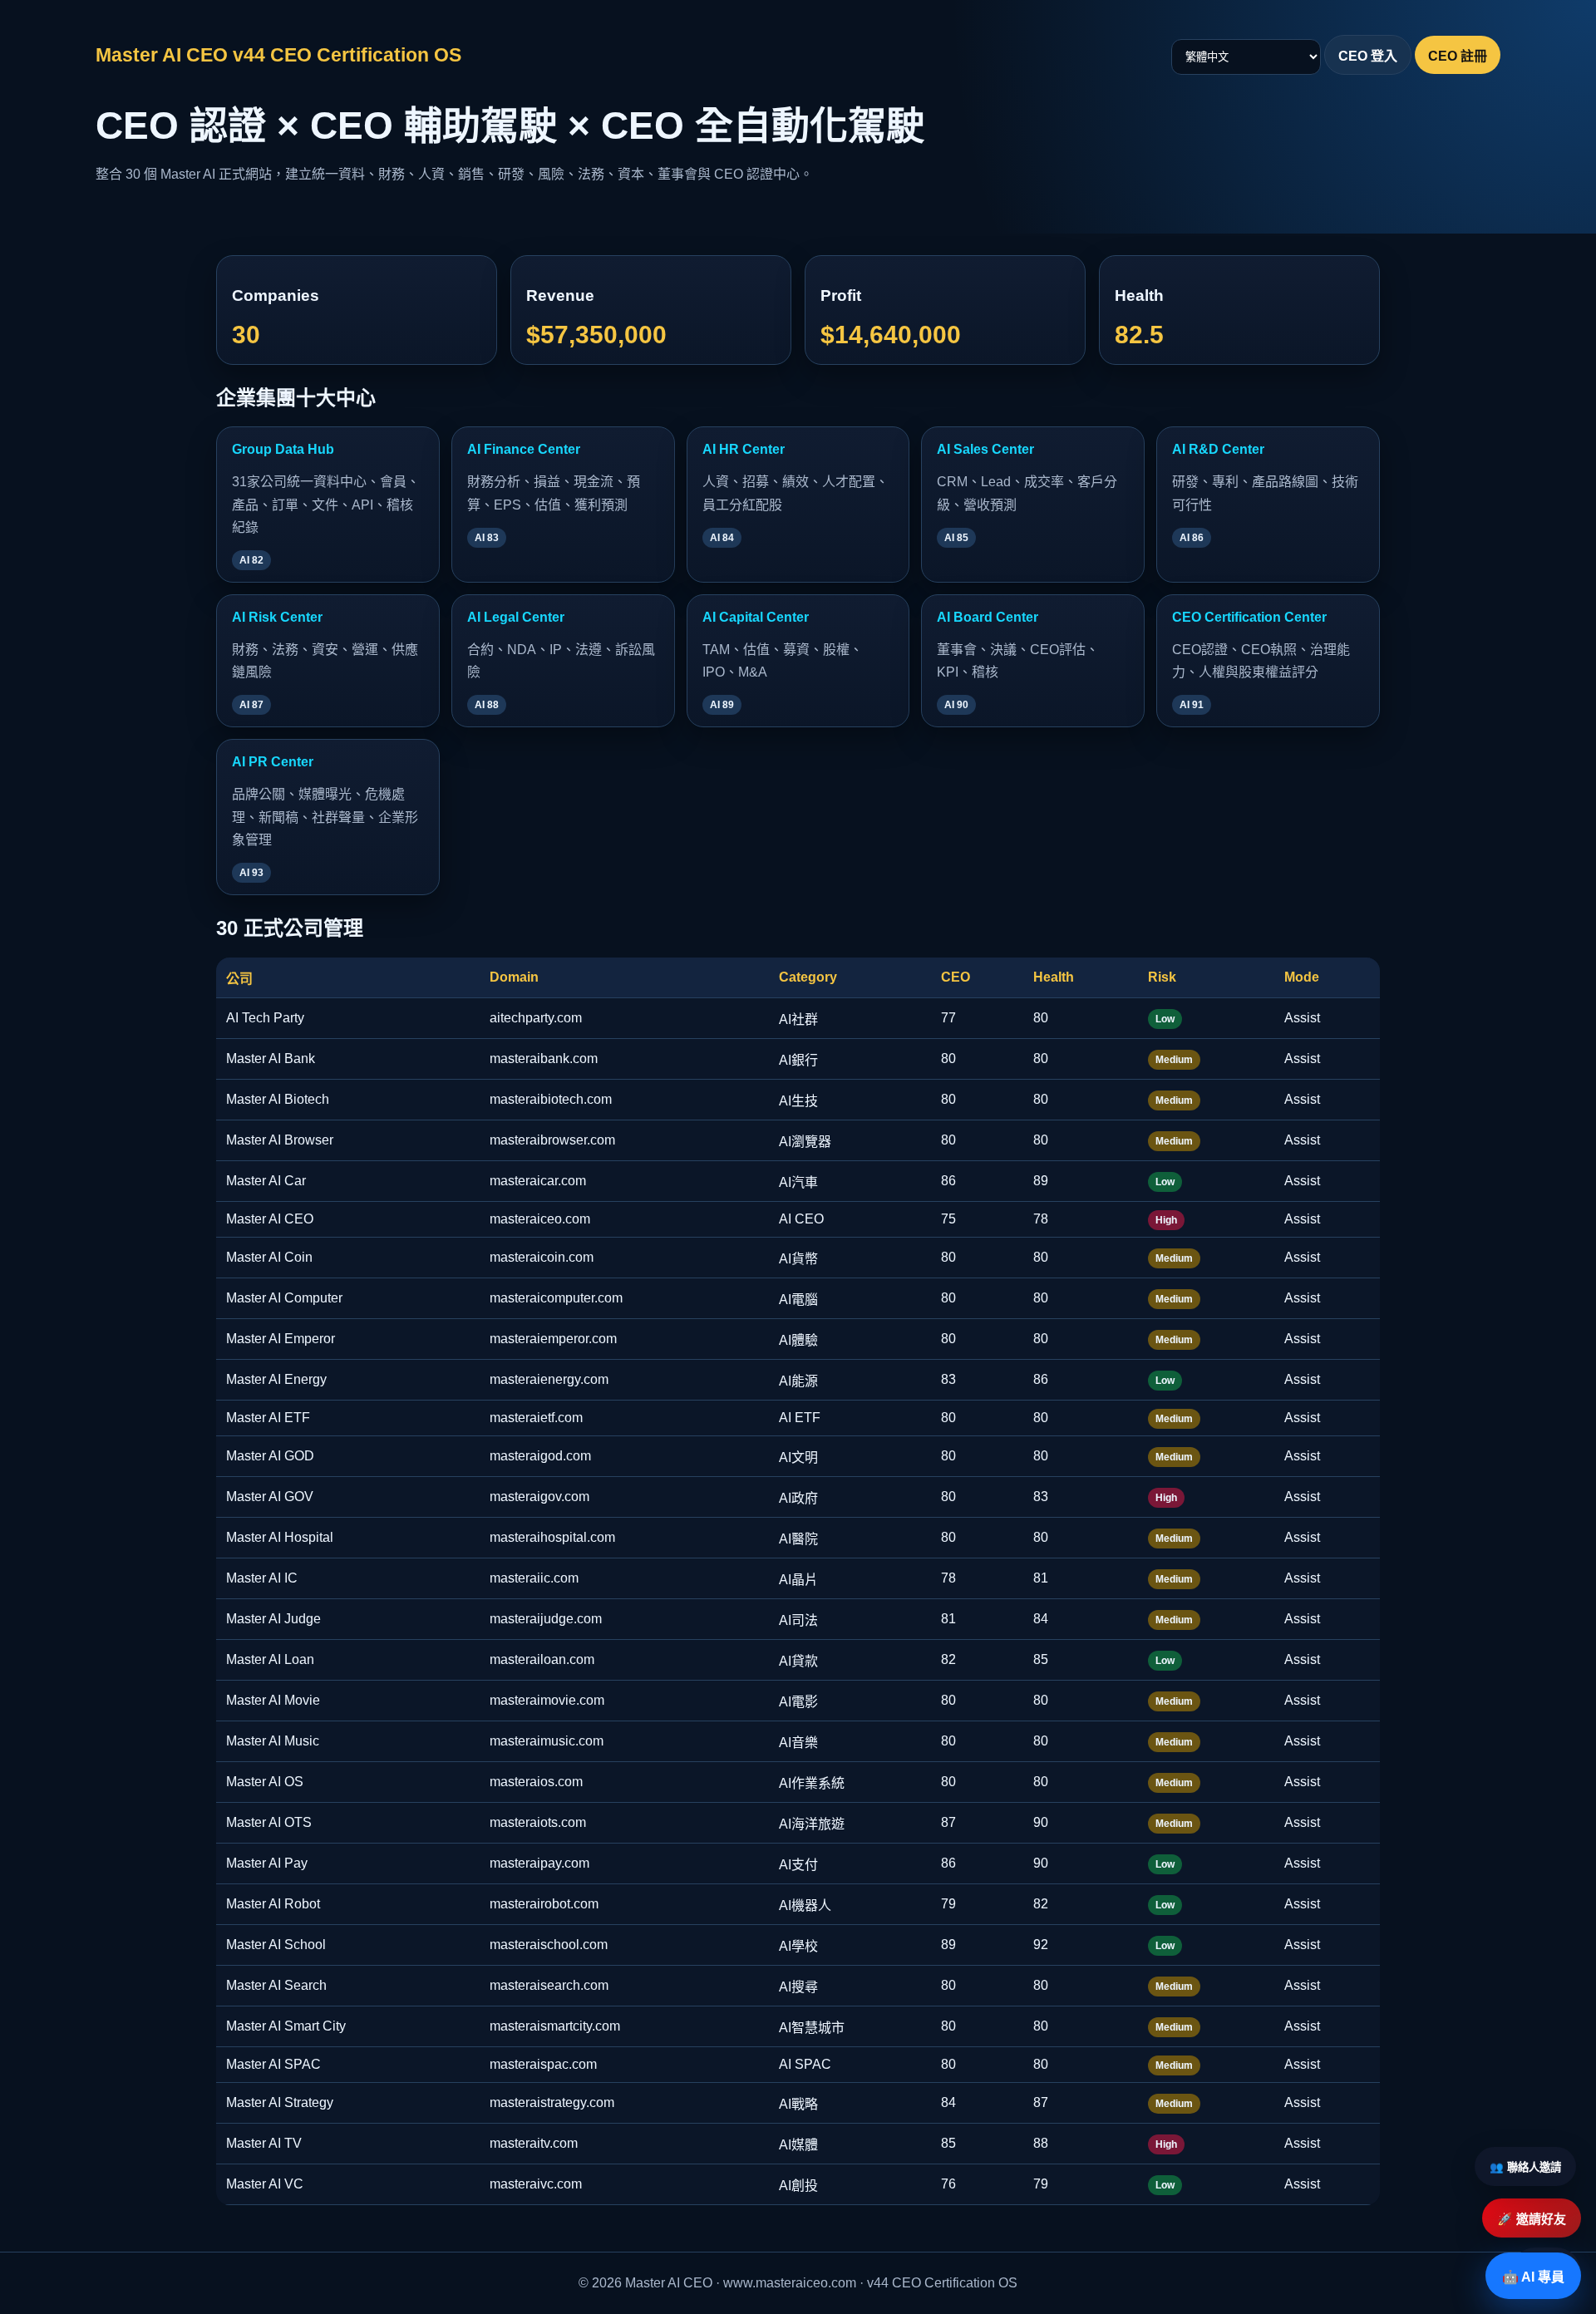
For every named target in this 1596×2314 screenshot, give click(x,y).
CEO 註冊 (1458, 56)
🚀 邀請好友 (1532, 2219)
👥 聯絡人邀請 (1525, 2167)
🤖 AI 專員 (1533, 2277)
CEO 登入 (1368, 56)
